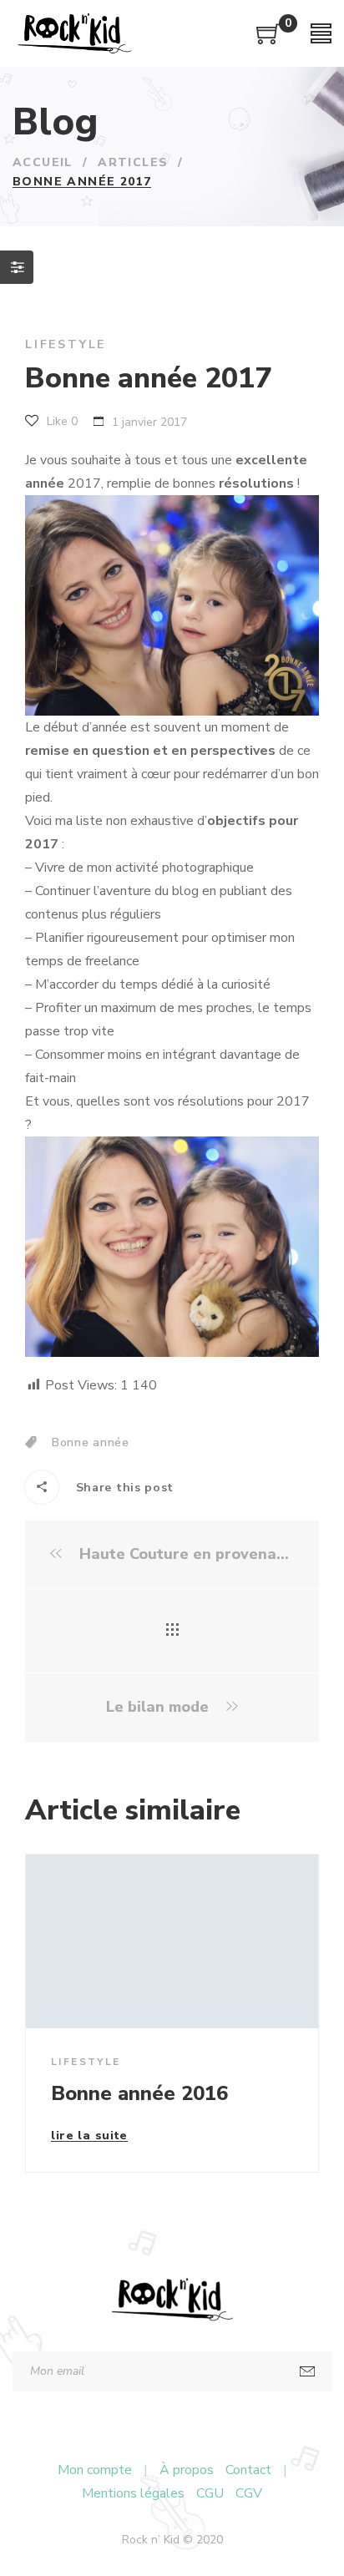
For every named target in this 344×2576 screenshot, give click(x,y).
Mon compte (95, 2470)
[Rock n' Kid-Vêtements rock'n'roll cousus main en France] (74, 33)
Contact (248, 2470)
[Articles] (172, 1631)
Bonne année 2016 (139, 2093)
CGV (249, 2493)
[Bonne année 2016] (172, 1941)
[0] (269, 40)
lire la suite (89, 2137)
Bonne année (91, 1442)
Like (61, 421)
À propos (187, 2470)
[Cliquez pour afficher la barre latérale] (17, 267)
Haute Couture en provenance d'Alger (185, 1554)
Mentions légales (133, 2493)
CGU (210, 2493)
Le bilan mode (159, 1707)
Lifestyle (66, 344)
